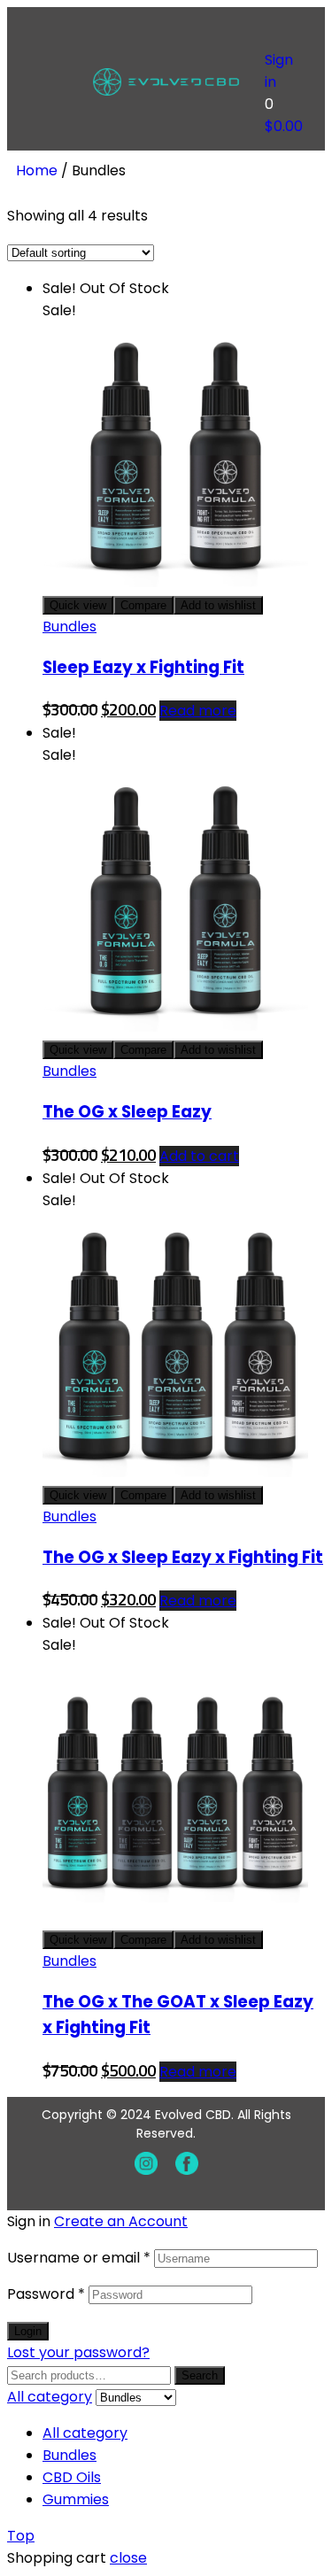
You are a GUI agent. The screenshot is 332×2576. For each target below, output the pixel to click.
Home (37, 170)
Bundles (69, 627)
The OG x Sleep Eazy (127, 1112)
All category (85, 2433)
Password (46, 2294)
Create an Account (121, 2221)
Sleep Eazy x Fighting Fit (143, 667)
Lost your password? (78, 2352)
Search (200, 2375)
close (128, 2558)
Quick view (78, 605)
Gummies (76, 2499)
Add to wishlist (218, 605)
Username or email (79, 2258)
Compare (143, 605)
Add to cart (199, 1156)
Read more (198, 711)
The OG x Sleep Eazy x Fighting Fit (183, 1557)
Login (28, 2331)
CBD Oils (72, 2477)
